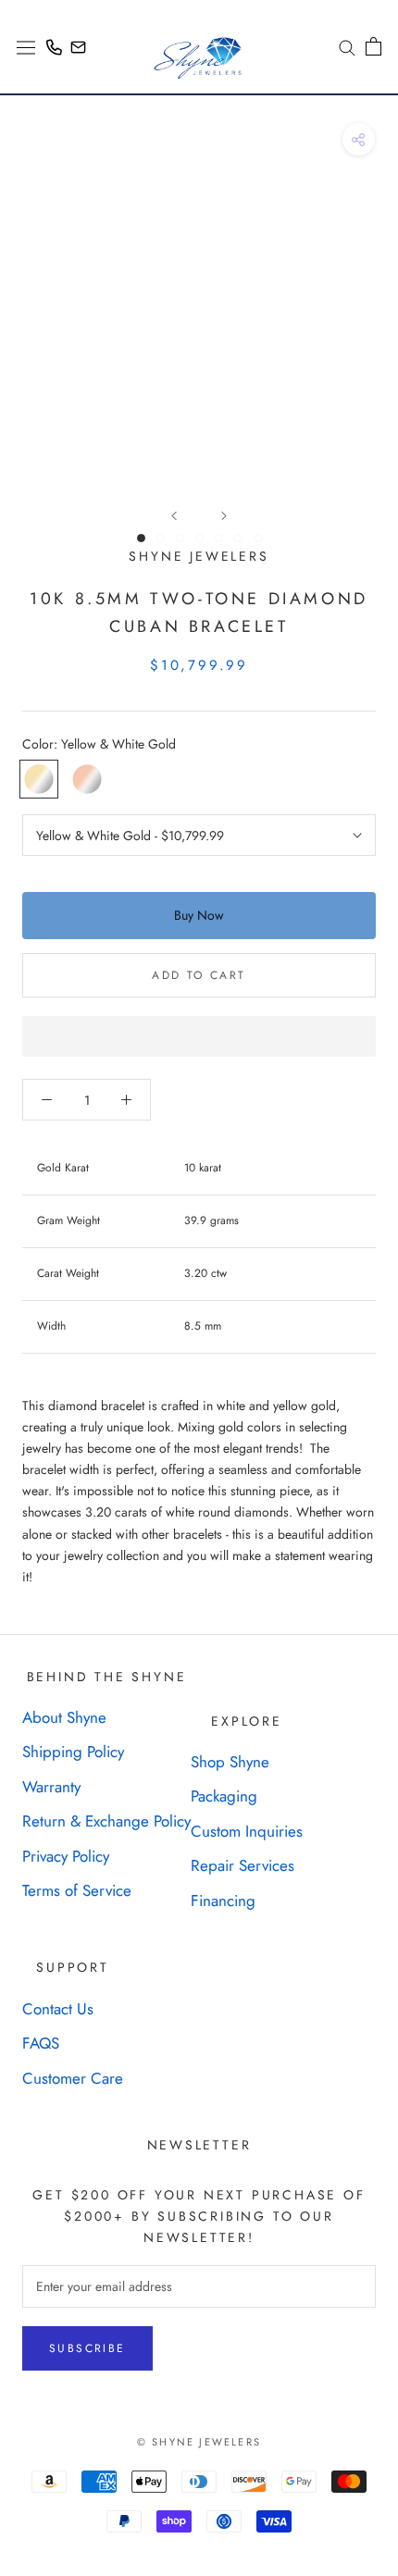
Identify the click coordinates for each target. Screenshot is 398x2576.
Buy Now (199, 915)
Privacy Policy (66, 1856)
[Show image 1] (141, 538)
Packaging (224, 1796)
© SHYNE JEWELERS (199, 2442)
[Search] (341, 47)
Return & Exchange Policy (106, 1821)
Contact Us (58, 2009)
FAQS (41, 2043)
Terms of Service (77, 1890)
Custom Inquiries (247, 1831)
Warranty (51, 1787)
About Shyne (64, 1717)
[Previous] (174, 516)
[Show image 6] (238, 538)
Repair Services (243, 1865)
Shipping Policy (73, 1752)
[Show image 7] (258, 538)
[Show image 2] (161, 538)
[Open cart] (373, 46)
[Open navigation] (26, 46)
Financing (223, 1901)
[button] (199, 1036)
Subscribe (87, 2348)
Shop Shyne (230, 1762)
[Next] (224, 516)
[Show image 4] (199, 538)
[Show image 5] (219, 538)
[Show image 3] (180, 538)
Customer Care (73, 2078)
